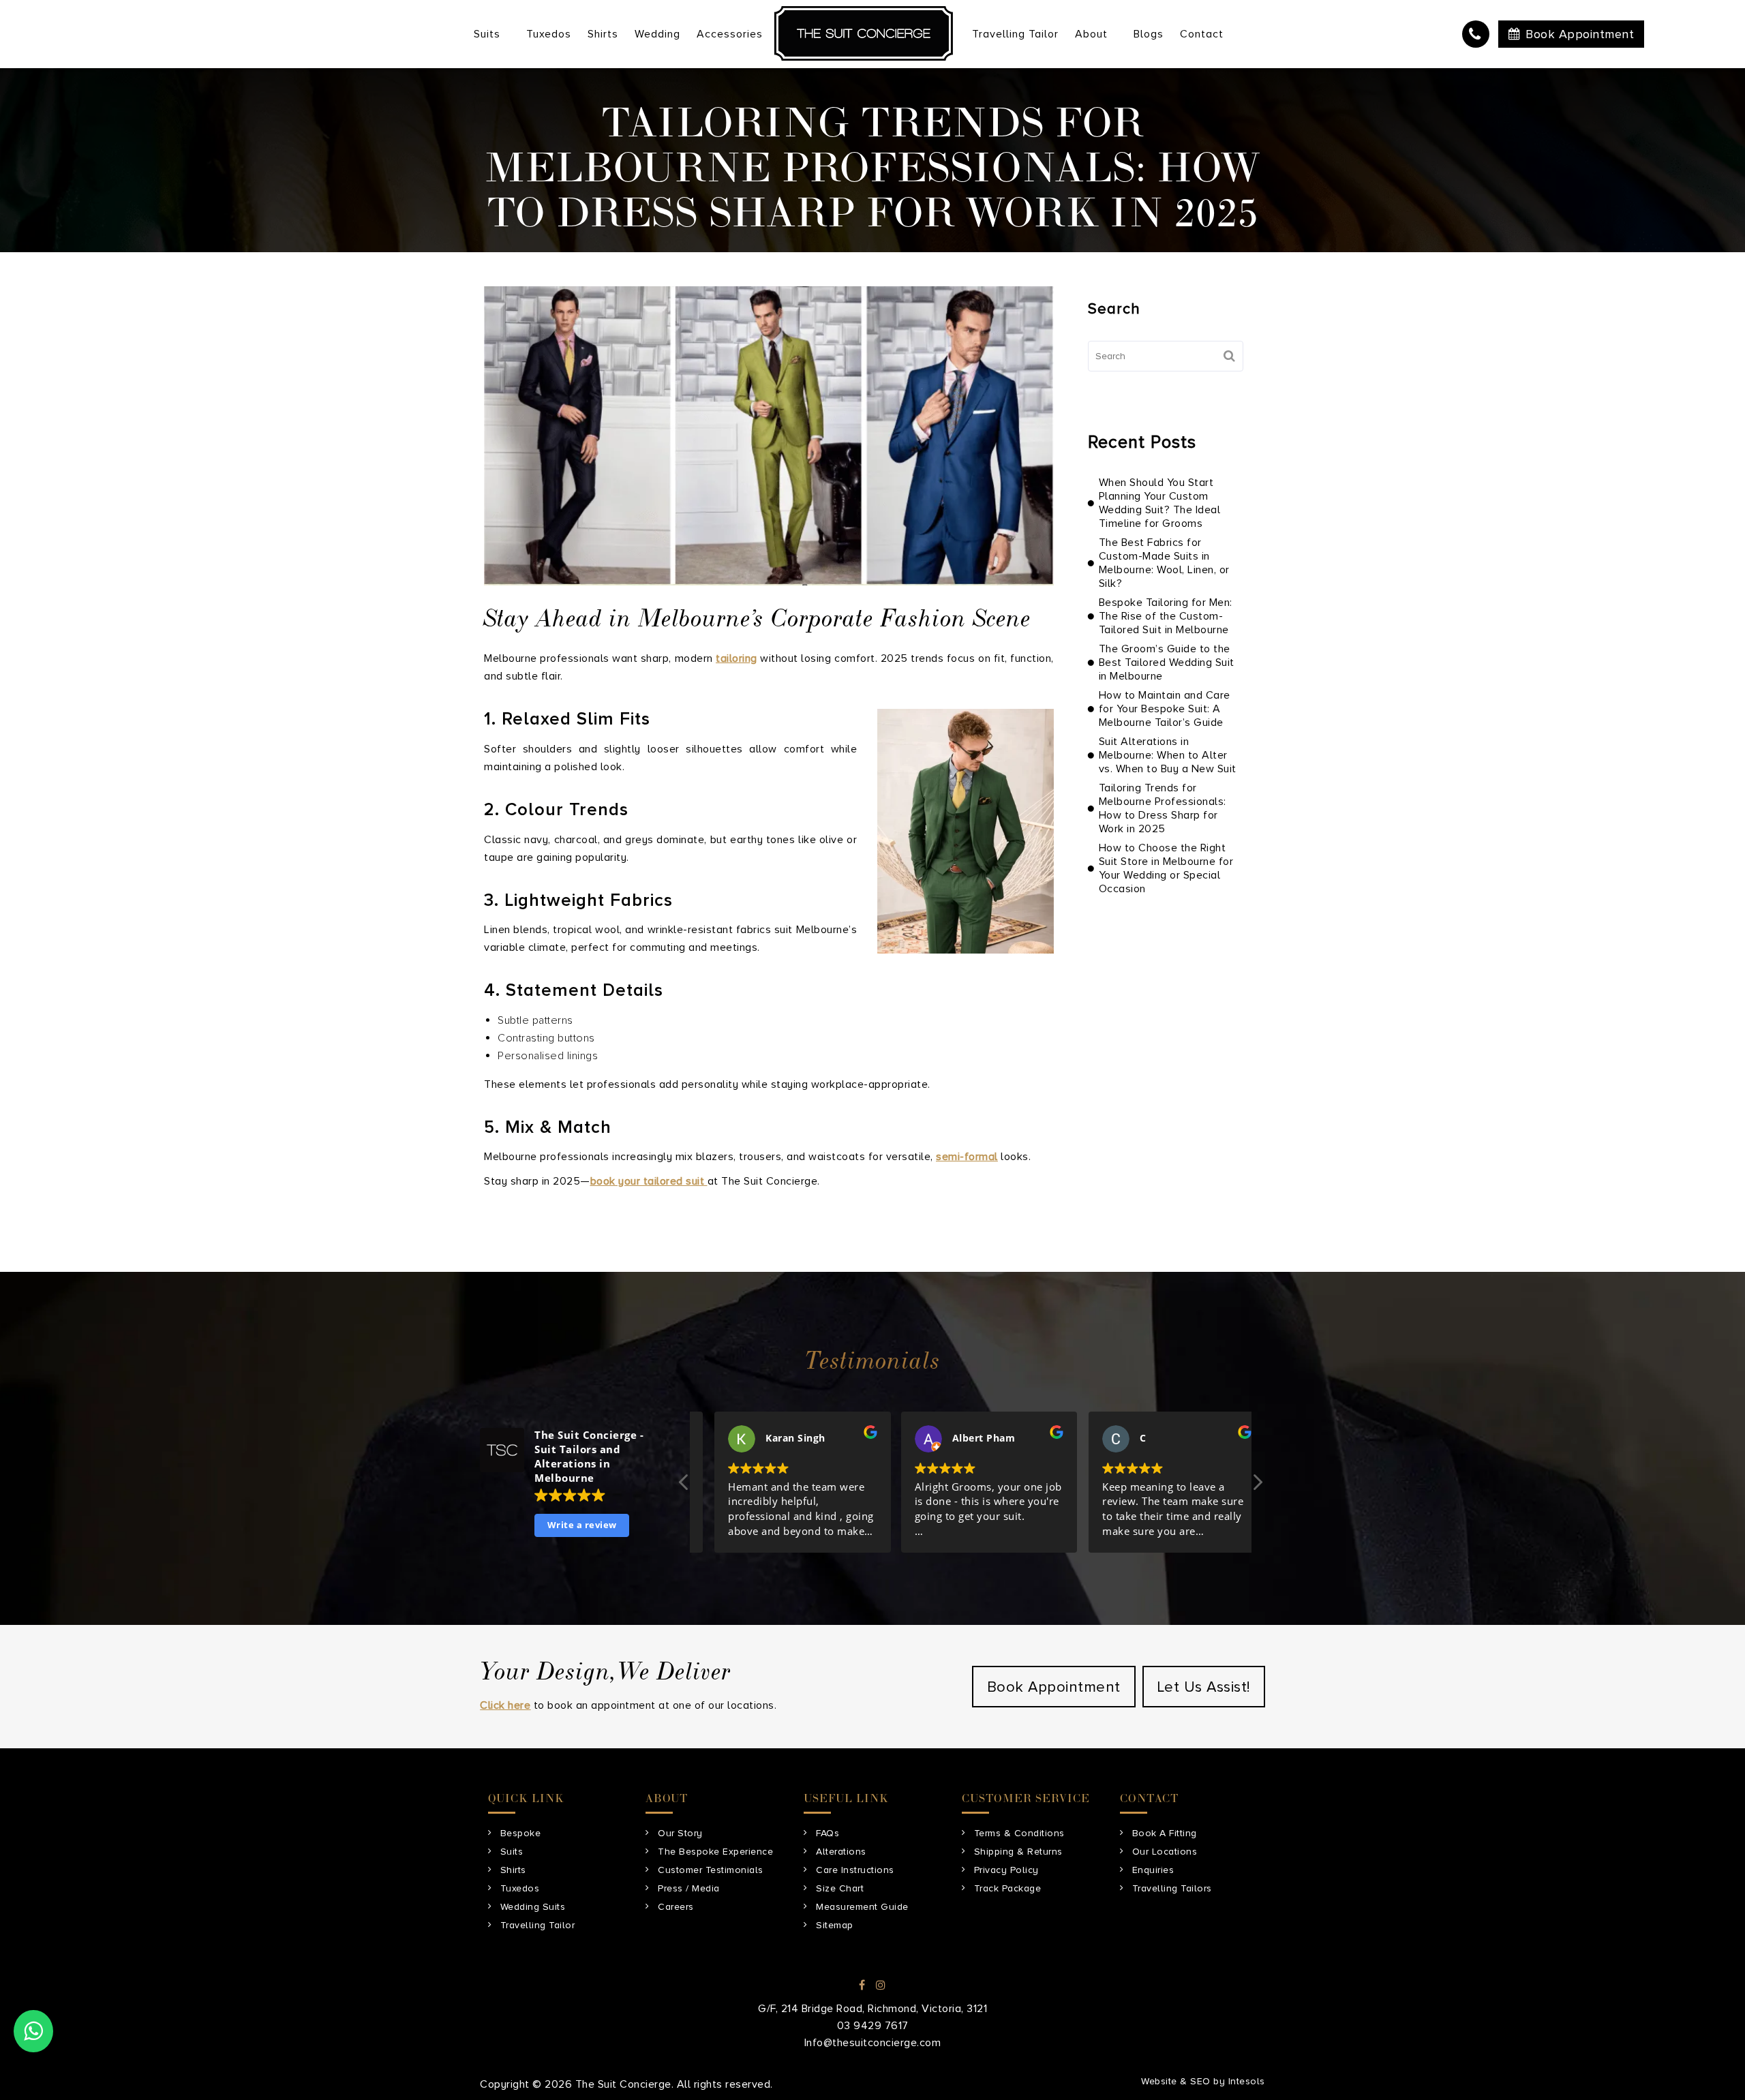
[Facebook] (862, 1985)
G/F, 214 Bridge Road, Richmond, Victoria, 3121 (872, 2009)
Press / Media (689, 1888)
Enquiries (1153, 1870)
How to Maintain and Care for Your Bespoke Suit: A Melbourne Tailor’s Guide (1165, 709)
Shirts (513, 1870)
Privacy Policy (1006, 1870)
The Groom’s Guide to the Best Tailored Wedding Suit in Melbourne (1167, 663)
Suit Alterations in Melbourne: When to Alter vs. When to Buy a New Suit (1168, 755)
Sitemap (835, 1925)
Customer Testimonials (711, 1870)
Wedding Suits (533, 1907)
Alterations (841, 1852)
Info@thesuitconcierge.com (873, 2043)
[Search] (1230, 356)
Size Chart (840, 1888)
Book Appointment (1580, 34)
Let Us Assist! (1204, 1687)
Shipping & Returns (1018, 1852)
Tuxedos (520, 1888)
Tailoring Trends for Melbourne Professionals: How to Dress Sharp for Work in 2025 (1163, 808)
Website (1159, 2081)
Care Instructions (855, 1870)
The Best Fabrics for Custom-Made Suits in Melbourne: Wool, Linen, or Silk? (1164, 563)
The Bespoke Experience (715, 1852)
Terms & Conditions (1019, 1833)
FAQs (828, 1833)
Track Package (1008, 1888)
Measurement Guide (862, 1907)
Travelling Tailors (1172, 1888)
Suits (512, 1852)
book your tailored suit (649, 1181)
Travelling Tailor (538, 1925)
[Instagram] (881, 1985)
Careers (676, 1907)
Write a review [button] (582, 1525)
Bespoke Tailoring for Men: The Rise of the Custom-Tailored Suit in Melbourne (1166, 616)
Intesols (1247, 2081)
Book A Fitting (1165, 1833)
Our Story (680, 1833)
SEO (1200, 2081)
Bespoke (521, 1833)
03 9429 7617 (1476, 34)
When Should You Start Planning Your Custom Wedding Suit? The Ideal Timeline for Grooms (1160, 503)
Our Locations (1165, 1852)
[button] (1257, 1486)
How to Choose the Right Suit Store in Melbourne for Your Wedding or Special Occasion (1166, 868)
